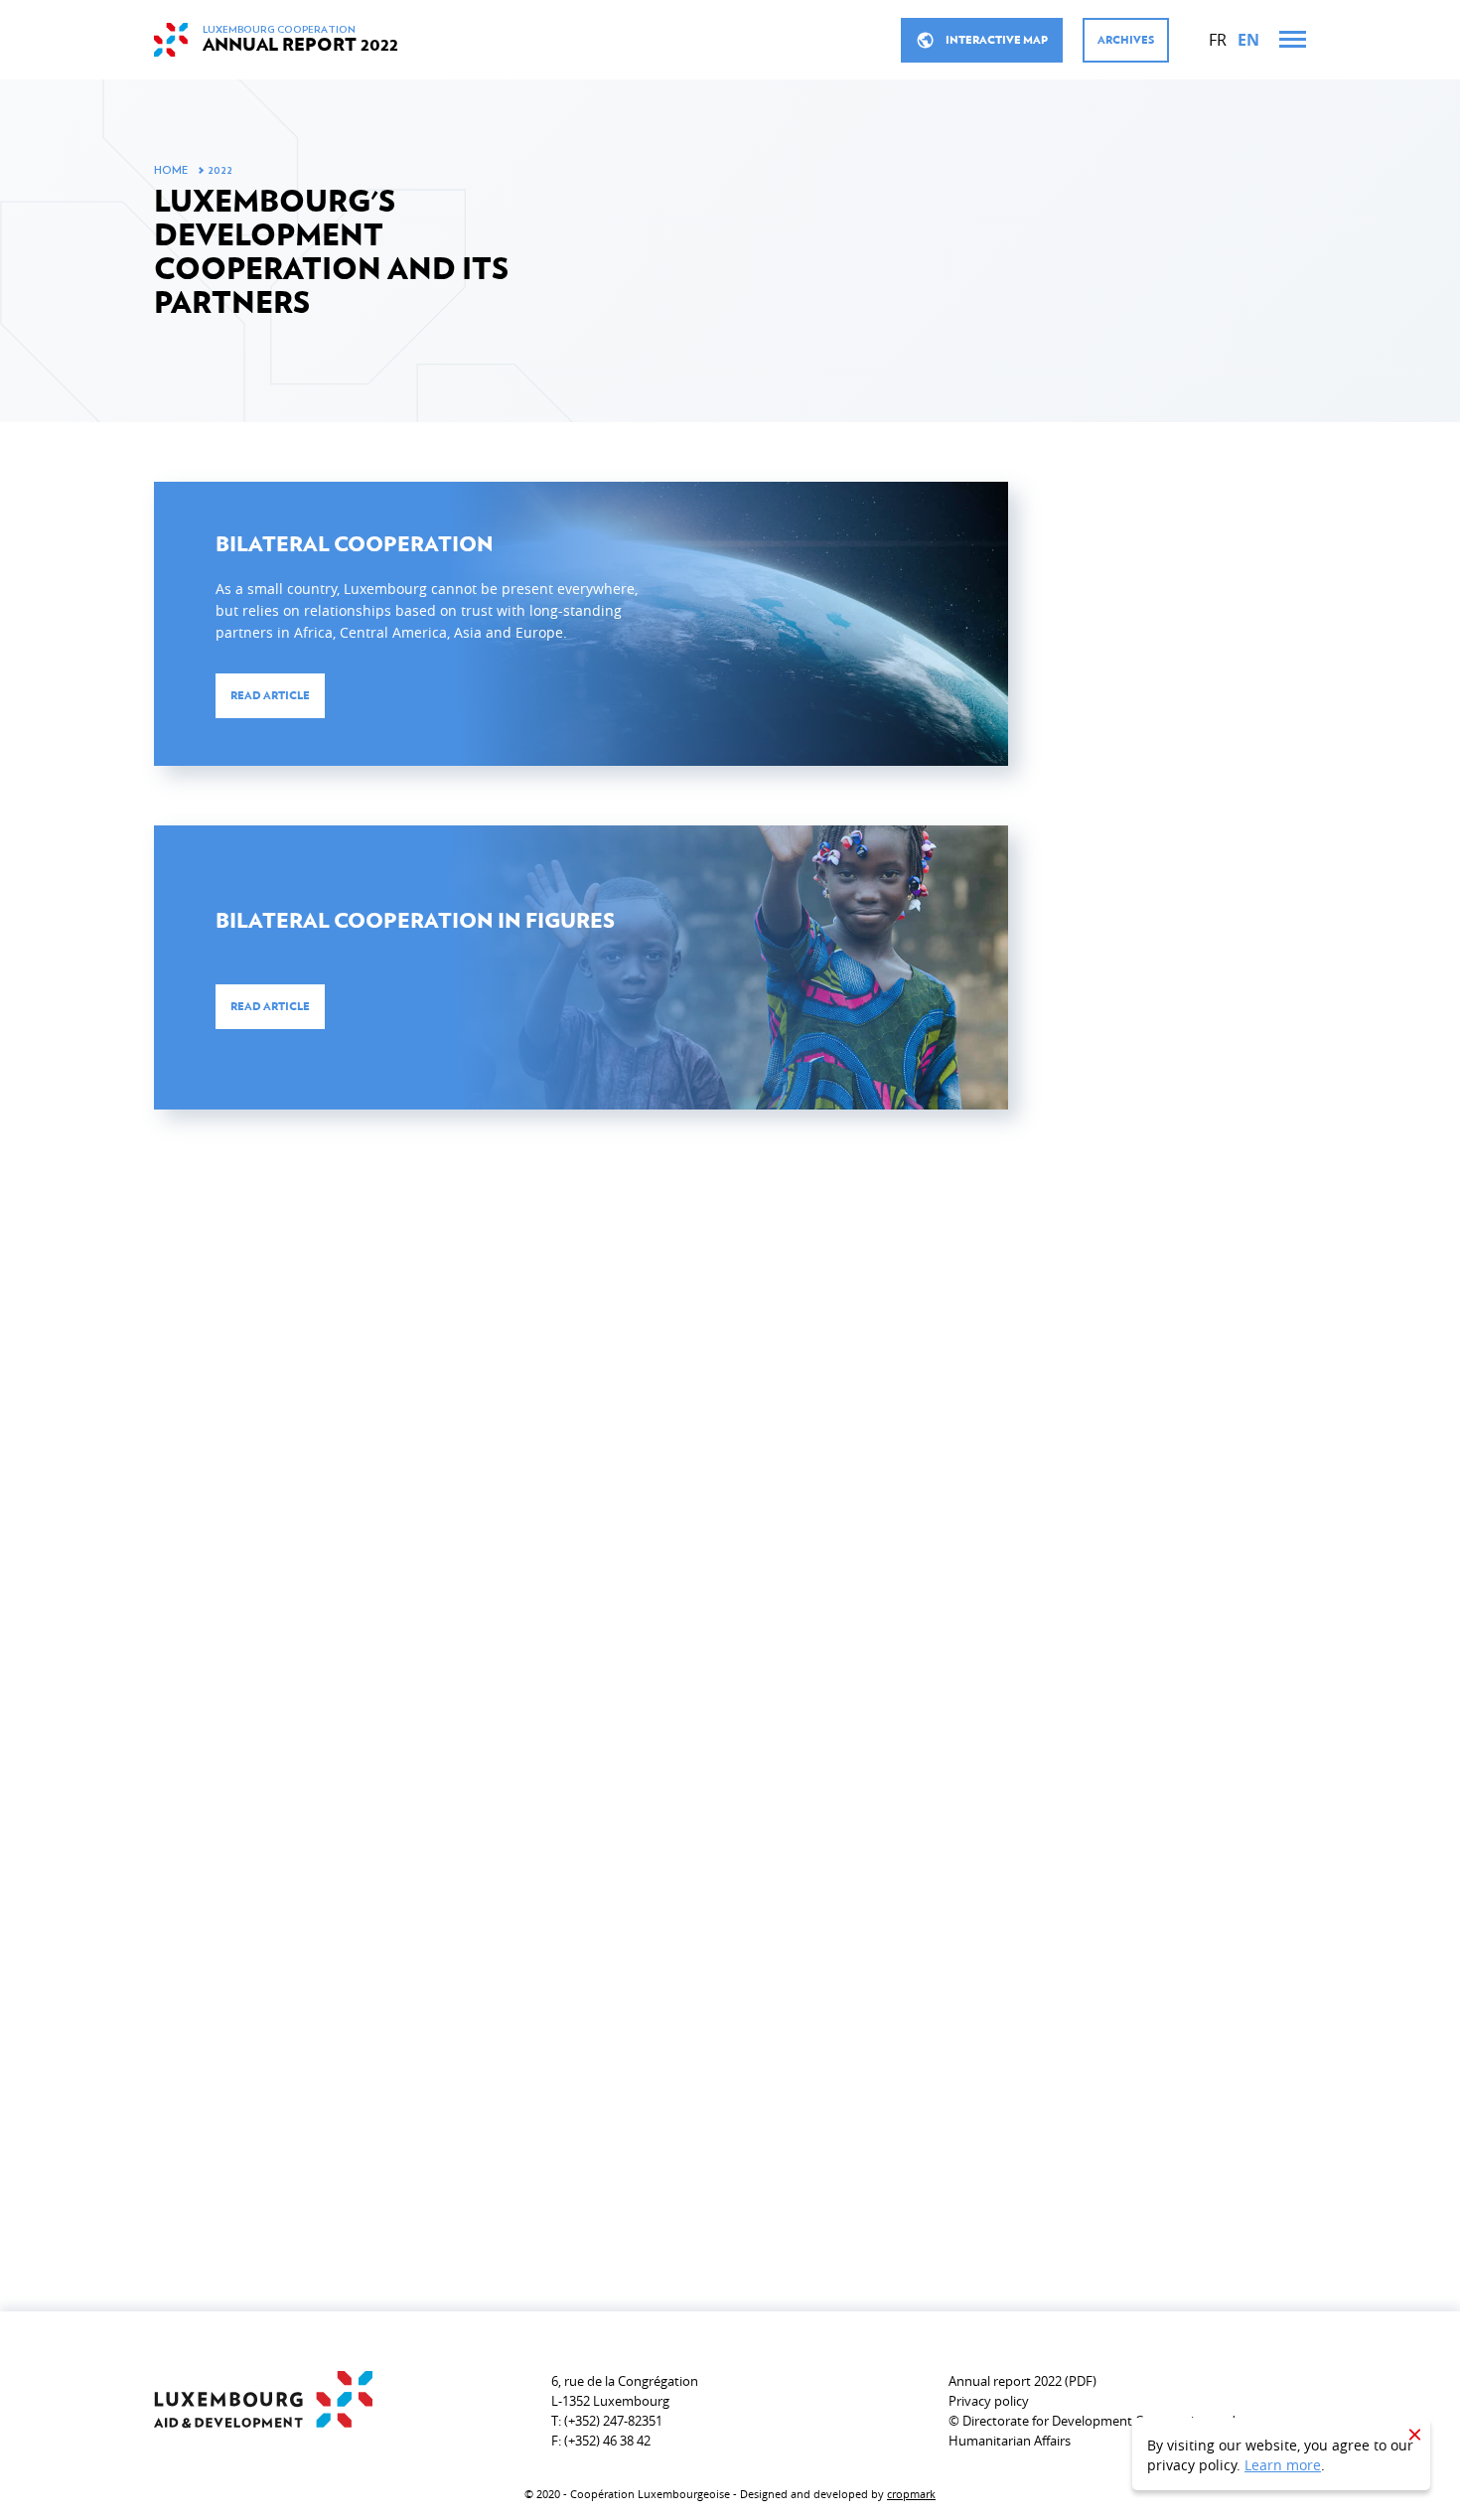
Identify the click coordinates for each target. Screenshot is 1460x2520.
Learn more (1283, 2465)
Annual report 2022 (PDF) (1022, 2381)
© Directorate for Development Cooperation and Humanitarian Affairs (1092, 2431)
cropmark (911, 2494)
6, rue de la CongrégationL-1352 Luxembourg (625, 2391)
